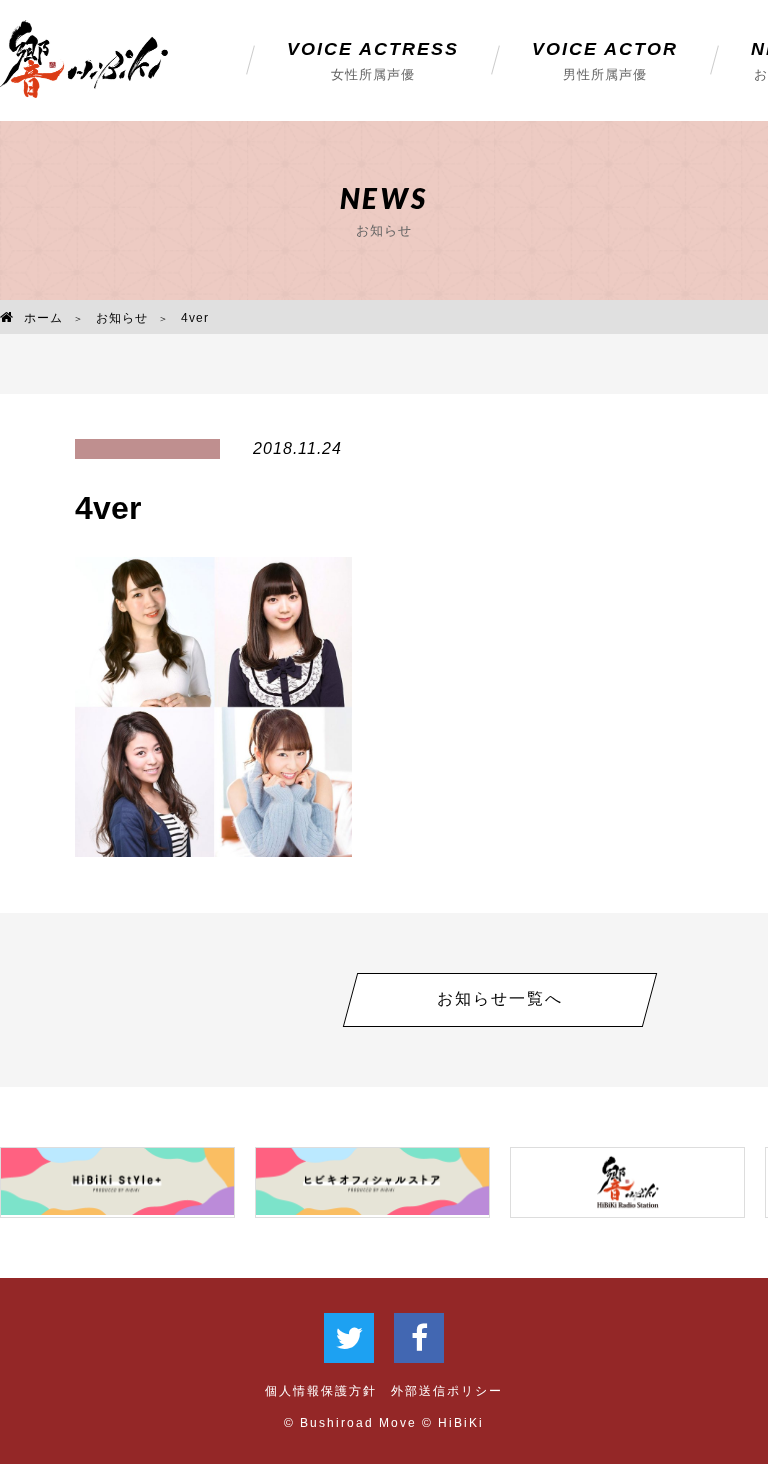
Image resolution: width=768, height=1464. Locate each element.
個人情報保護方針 (321, 1391)
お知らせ (122, 318)
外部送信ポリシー (447, 1391)
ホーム (43, 318)
